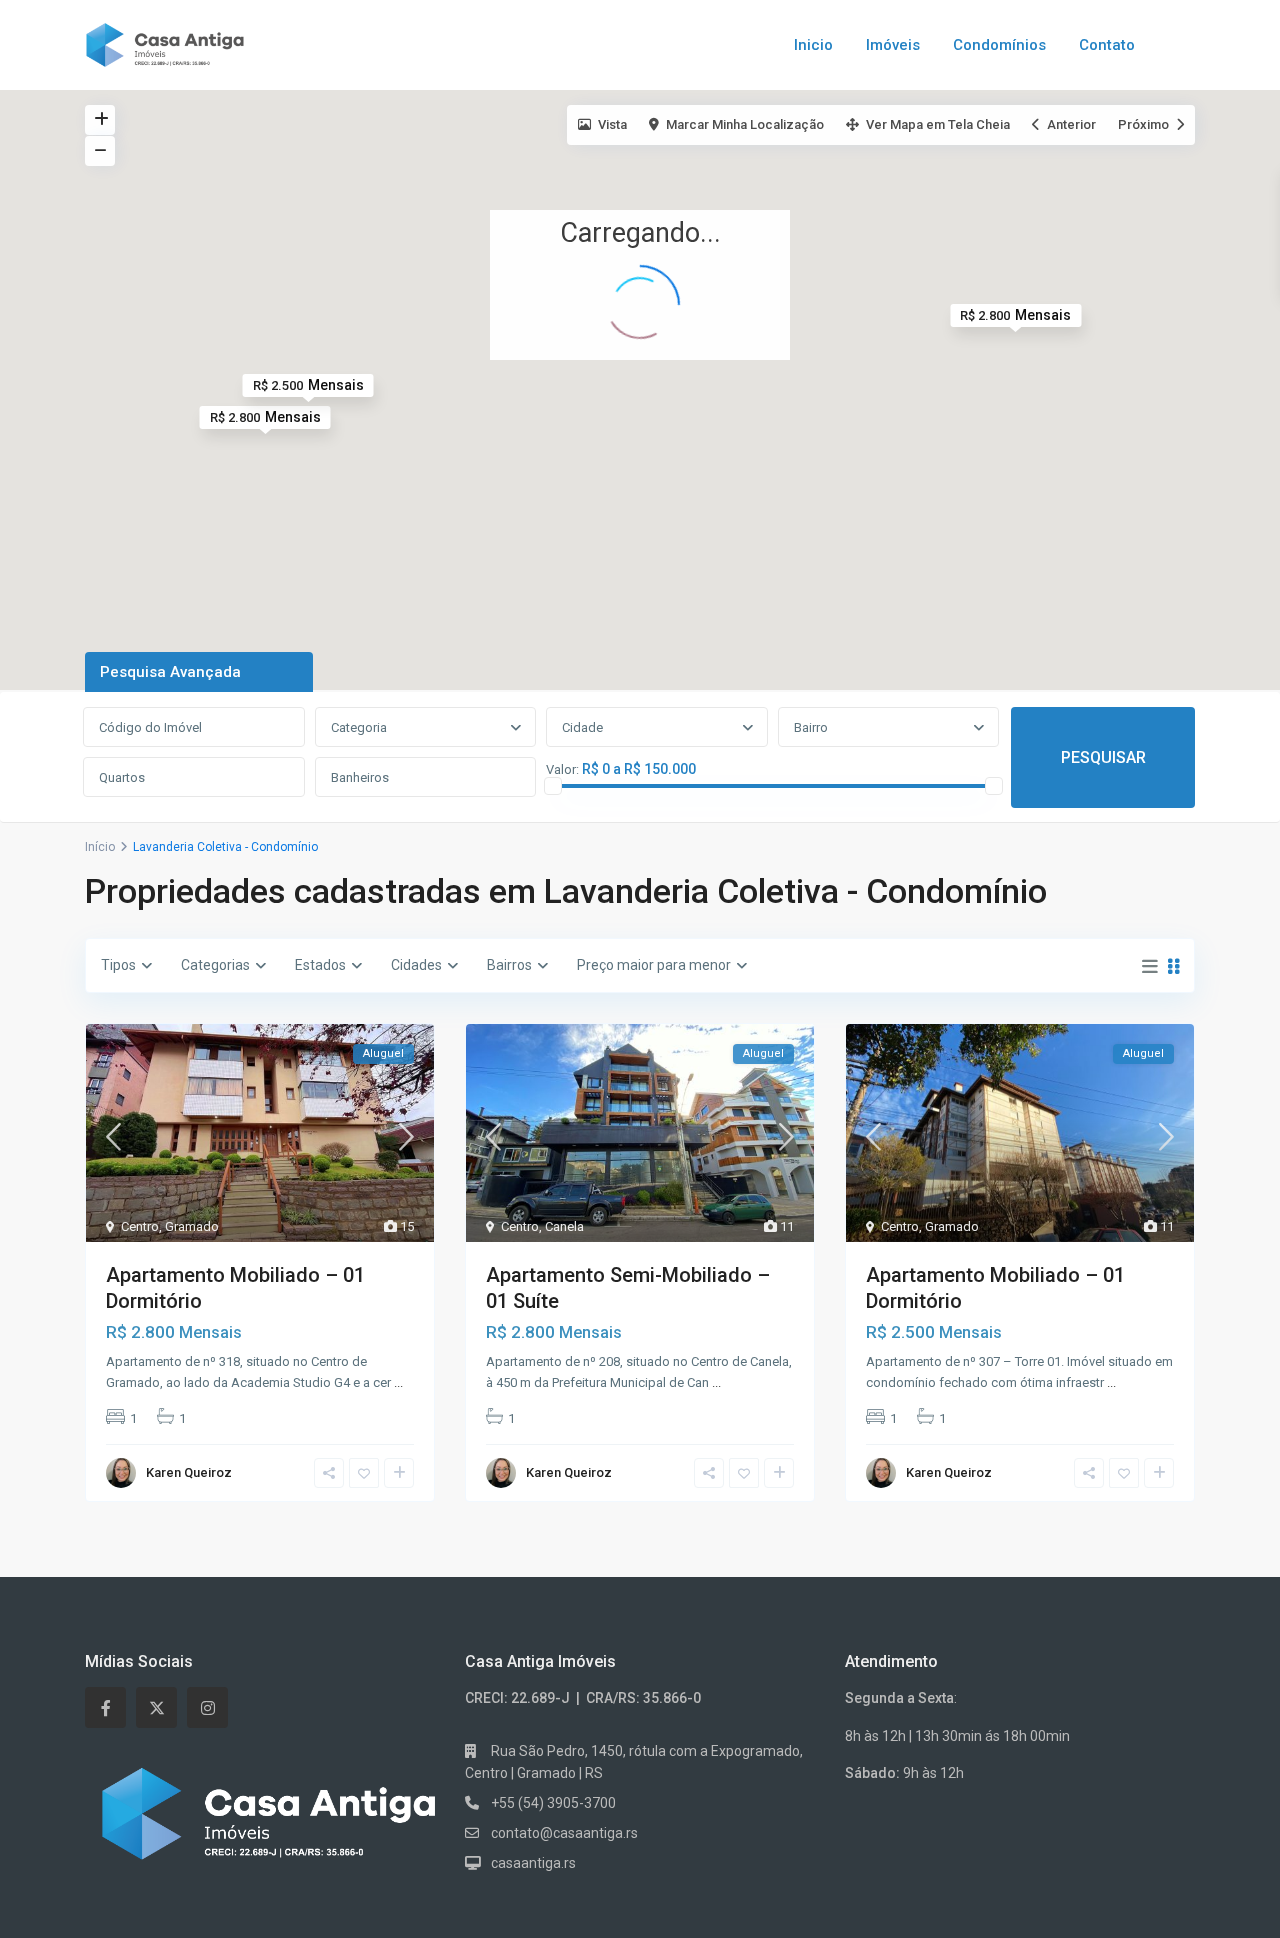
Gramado (192, 1226)
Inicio (813, 45)
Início (100, 847)
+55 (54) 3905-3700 (553, 1803)
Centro (140, 1226)
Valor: (562, 770)
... (398, 1382)
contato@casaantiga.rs (564, 1833)
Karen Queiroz (189, 1472)
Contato (1107, 45)
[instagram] (207, 1707)
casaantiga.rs (533, 1863)
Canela (564, 1226)
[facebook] (105, 1707)
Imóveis (893, 45)
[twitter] (156, 1707)
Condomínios (999, 45)
